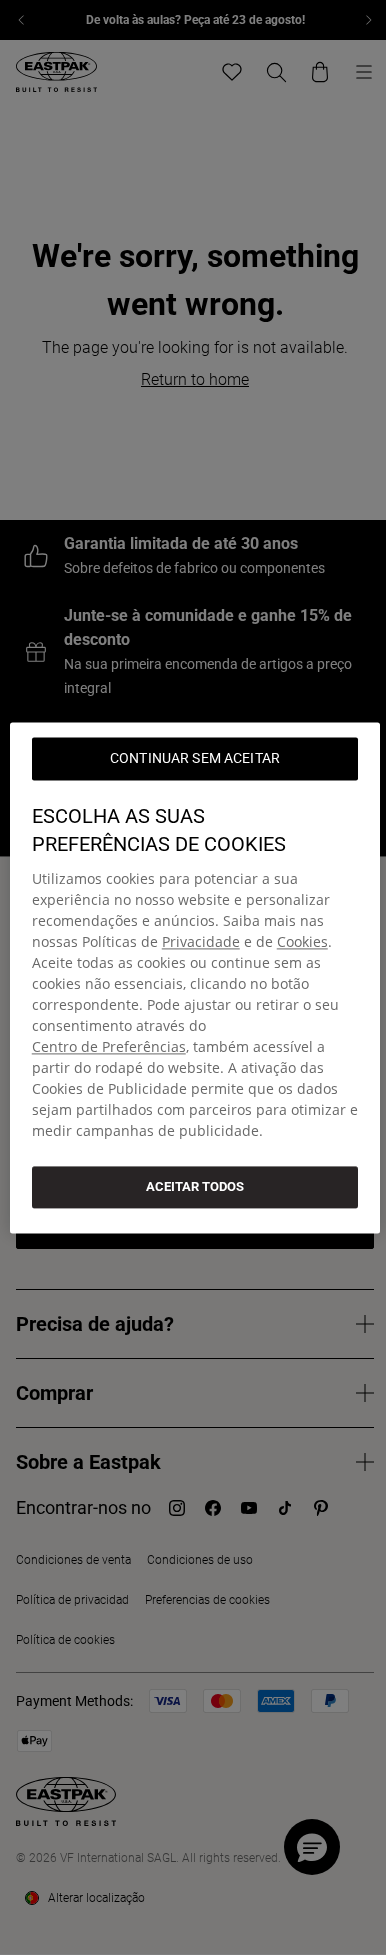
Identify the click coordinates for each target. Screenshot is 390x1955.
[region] (195, 977)
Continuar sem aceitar (195, 758)
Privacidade (201, 941)
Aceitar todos (195, 1186)
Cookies (302, 941)
